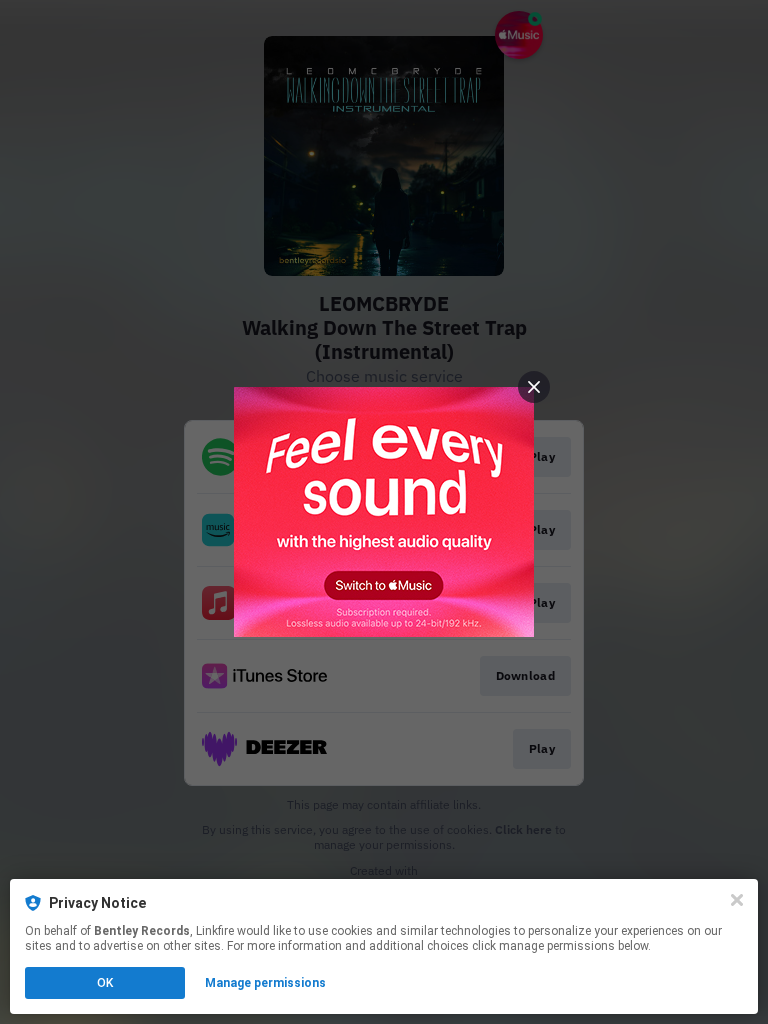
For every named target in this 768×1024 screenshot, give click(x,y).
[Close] (737, 900)
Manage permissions (265, 983)
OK (105, 983)
